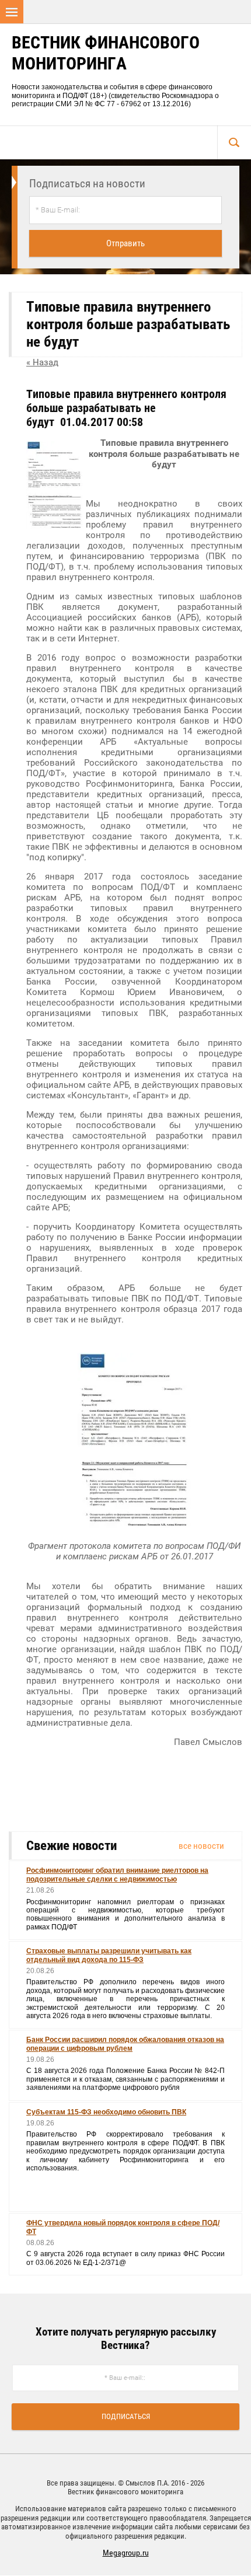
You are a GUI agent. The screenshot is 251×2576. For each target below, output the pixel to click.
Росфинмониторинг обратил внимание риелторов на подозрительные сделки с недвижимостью (117, 1875)
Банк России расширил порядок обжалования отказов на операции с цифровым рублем (125, 2044)
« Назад (42, 362)
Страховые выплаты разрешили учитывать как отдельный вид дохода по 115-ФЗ (109, 1955)
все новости (201, 1846)
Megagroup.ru (126, 2553)
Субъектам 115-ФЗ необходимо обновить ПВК (106, 2112)
